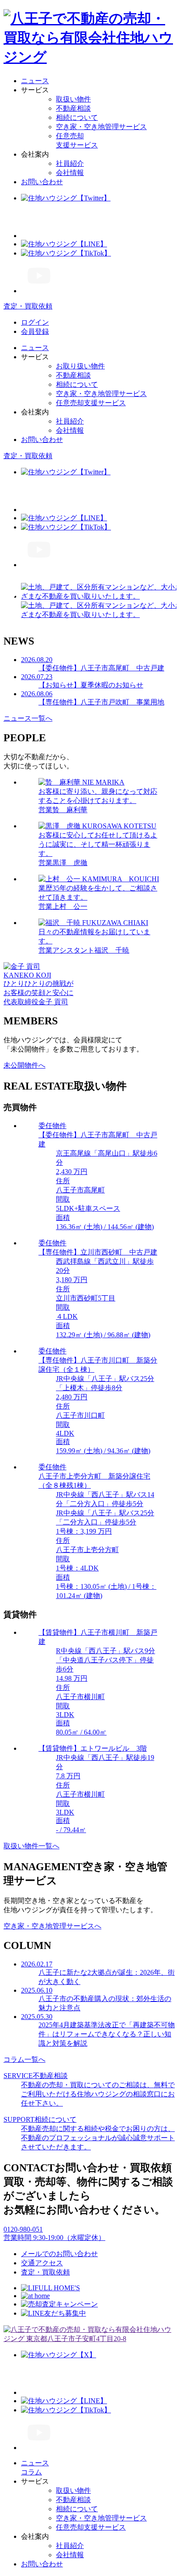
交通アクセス (42, 2263)
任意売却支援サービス (91, 403)
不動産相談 (73, 108)
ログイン (35, 322)
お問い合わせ (42, 182)
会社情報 (70, 173)
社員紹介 (70, 163)
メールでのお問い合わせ (59, 2254)
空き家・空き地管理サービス (101, 127)
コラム (31, 2472)
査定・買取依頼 (45, 2272)
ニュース (35, 81)
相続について (77, 117)
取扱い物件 (73, 99)
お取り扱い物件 (80, 366)
